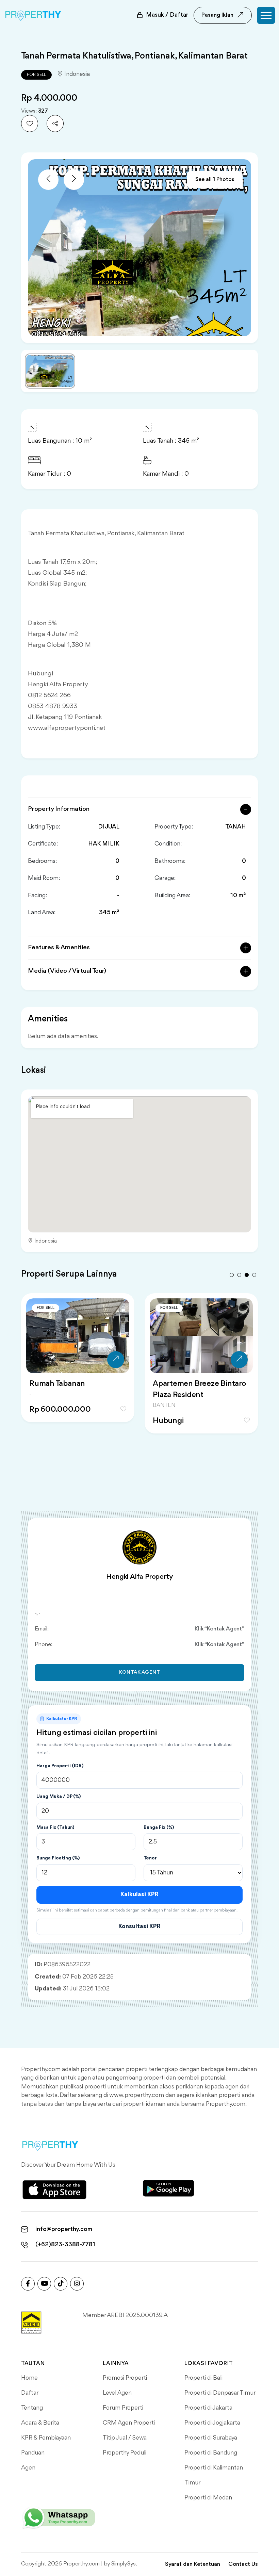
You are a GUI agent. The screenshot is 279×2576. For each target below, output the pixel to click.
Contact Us (243, 2564)
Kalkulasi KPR (139, 1894)
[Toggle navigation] (266, 15)
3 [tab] (247, 1275)
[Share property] (55, 124)
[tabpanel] (78, 1366)
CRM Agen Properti (129, 2423)
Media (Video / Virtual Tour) (67, 971)
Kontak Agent (140, 1672)
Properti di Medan (208, 2498)
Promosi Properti (125, 2378)
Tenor (150, 1858)
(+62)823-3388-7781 (65, 2245)
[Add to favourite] (30, 124)
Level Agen (117, 2393)
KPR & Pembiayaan (46, 2438)
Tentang (32, 2408)
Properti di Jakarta (208, 2408)
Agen (28, 2468)
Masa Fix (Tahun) (55, 1827)
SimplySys (124, 2564)
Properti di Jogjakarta (212, 2423)
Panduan (33, 2453)
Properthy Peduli (125, 2453)
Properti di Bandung (211, 2453)
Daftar (30, 2393)
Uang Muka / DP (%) (59, 1796)
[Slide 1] (50, 371)
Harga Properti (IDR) (60, 1766)
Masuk (167, 15)
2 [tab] (239, 1275)
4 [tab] (254, 1275)
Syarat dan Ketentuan (193, 2564)
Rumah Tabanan (57, 1384)
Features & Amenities (59, 948)
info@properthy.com (64, 2229)
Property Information (59, 809)
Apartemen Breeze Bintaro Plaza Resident (199, 1389)
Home (29, 2378)
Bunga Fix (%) (159, 1827)
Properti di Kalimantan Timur (214, 2475)
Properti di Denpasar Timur (220, 2393)
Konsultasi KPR (139, 1926)
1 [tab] (232, 1275)
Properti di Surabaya (211, 2438)
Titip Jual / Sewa (125, 2438)
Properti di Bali (203, 2378)
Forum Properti (123, 2408)
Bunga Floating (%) (58, 1858)
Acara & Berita (40, 2423)
